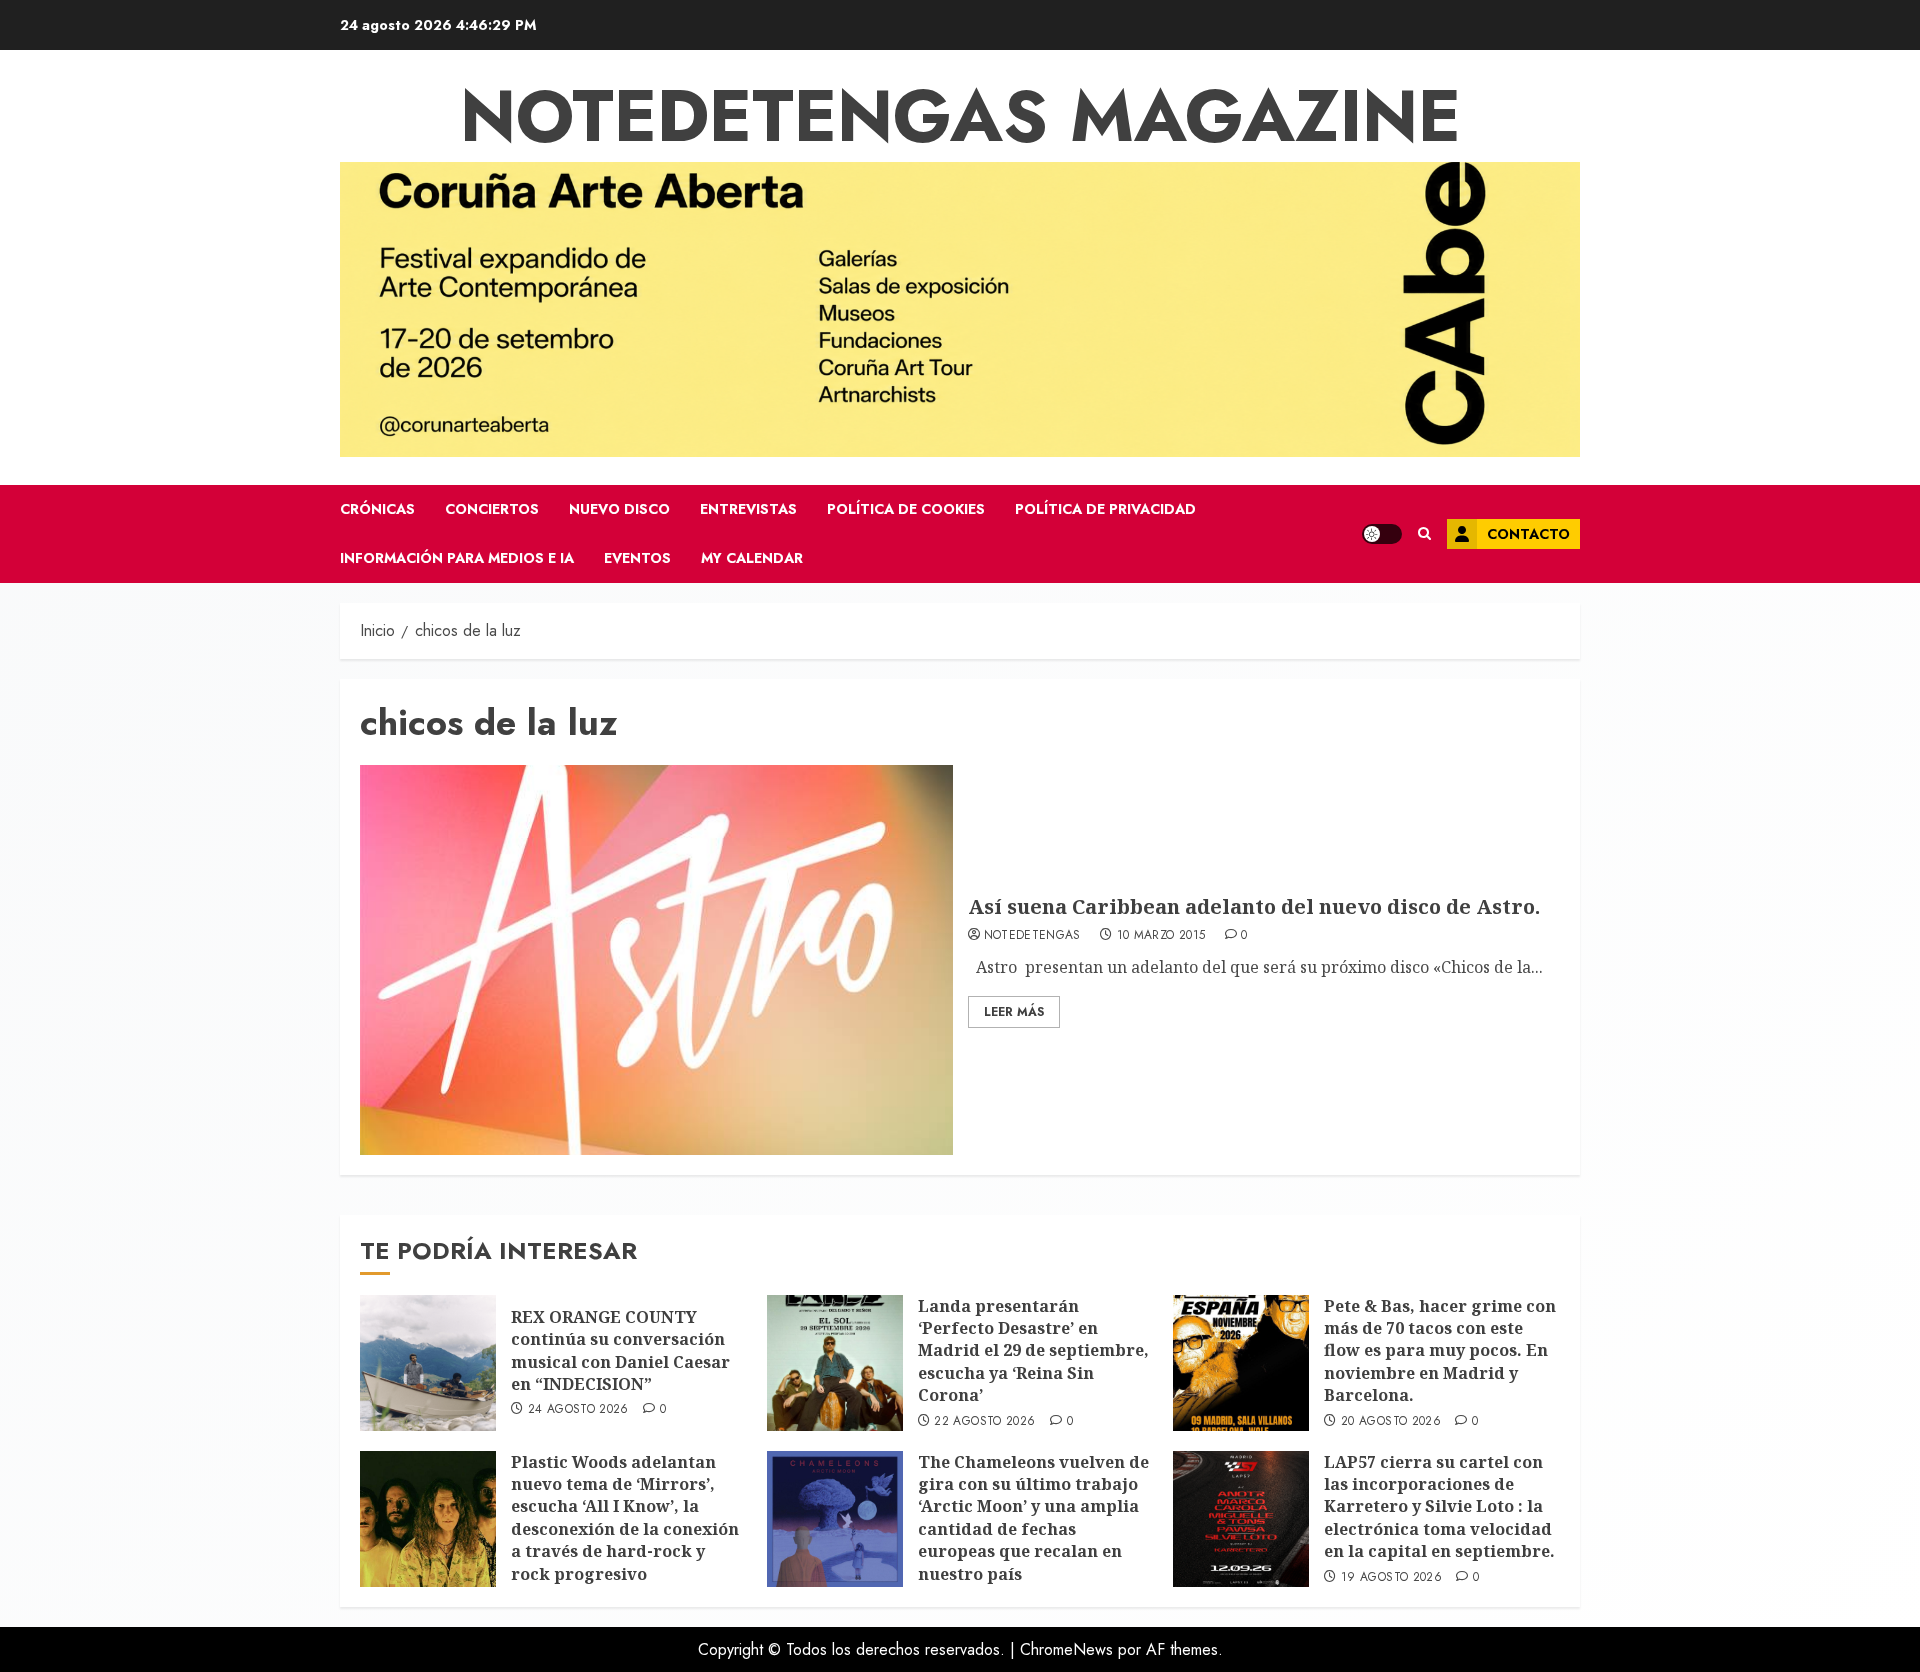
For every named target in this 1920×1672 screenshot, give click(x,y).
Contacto (1528, 534)
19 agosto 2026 (1391, 1578)
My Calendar (752, 558)
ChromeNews (1066, 1649)
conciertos (492, 509)
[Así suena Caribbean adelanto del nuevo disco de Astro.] (656, 960)
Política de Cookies (906, 509)
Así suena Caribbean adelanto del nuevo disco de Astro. (1254, 906)
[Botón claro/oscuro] (1382, 534)
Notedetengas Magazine (960, 116)
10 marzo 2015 (1161, 936)
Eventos (637, 558)
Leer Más (1014, 1012)
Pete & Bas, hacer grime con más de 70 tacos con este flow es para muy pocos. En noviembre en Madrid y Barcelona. (1440, 1351)
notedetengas (1032, 936)
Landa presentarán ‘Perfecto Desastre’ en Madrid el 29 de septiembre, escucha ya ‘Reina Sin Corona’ (1033, 1351)
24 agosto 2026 (578, 1410)
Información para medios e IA (457, 558)
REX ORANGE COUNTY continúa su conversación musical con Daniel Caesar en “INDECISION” (620, 1350)
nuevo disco (619, 509)
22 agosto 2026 (984, 1422)
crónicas (377, 509)
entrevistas (748, 509)
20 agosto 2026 (1391, 1422)
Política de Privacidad (1105, 509)
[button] (1424, 534)
